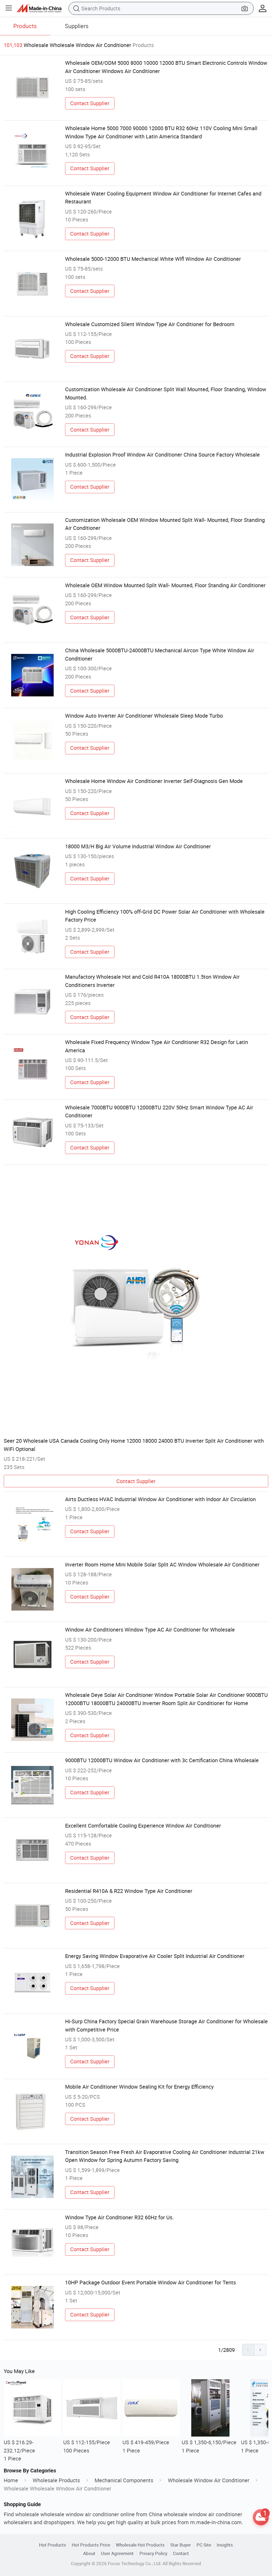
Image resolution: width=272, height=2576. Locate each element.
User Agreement (117, 2553)
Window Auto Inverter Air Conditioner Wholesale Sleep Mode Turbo (144, 716)
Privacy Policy (153, 2553)
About (89, 2553)
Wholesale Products (56, 2480)
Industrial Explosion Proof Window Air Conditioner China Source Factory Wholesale (162, 455)
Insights (225, 2545)
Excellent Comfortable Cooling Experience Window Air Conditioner (143, 1826)
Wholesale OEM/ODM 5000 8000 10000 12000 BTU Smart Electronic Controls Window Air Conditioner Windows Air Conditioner (166, 67)
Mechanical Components (124, 2480)
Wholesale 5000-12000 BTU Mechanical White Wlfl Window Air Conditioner (153, 259)
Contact (181, 2553)
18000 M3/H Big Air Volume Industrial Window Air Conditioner (138, 846)
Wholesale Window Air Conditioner (209, 2480)
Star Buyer (181, 2545)
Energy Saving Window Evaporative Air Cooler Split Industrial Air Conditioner (155, 1956)
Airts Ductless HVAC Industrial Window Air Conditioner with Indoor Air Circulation (160, 1499)
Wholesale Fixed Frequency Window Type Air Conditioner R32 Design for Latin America (157, 1046)
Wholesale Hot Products (140, 2545)
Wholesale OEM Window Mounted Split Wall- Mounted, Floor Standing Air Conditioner (165, 585)
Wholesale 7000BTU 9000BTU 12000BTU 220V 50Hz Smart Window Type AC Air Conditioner (159, 1111)
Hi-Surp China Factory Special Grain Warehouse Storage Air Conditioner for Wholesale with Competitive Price (166, 2025)
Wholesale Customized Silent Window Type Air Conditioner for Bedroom (150, 324)
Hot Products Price (91, 2545)
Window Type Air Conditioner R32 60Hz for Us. (119, 2217)
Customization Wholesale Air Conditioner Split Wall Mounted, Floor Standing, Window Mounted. (166, 393)
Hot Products (53, 2545)
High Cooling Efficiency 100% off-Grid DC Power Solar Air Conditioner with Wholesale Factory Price (165, 916)
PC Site (204, 2545)
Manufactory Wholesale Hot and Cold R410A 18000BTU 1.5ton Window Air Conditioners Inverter (152, 981)
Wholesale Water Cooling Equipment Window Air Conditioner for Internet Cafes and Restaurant (163, 197)
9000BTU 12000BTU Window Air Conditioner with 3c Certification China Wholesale (162, 1760)
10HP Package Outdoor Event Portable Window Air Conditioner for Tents (150, 2282)
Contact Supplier (90, 103)
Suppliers (77, 26)
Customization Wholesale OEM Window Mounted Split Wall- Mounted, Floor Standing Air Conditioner (165, 524)
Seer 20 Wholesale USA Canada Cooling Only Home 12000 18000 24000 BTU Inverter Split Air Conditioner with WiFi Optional (134, 1445)
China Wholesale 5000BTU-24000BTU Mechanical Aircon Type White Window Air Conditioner (160, 654)
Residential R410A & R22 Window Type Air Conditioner (129, 1891)
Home (11, 2480)
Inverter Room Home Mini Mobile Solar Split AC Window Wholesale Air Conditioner (162, 1564)
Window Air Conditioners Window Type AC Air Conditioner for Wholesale (150, 1630)
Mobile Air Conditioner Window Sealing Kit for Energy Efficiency (139, 2087)
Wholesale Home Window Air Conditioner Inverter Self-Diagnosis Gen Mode (154, 781)
